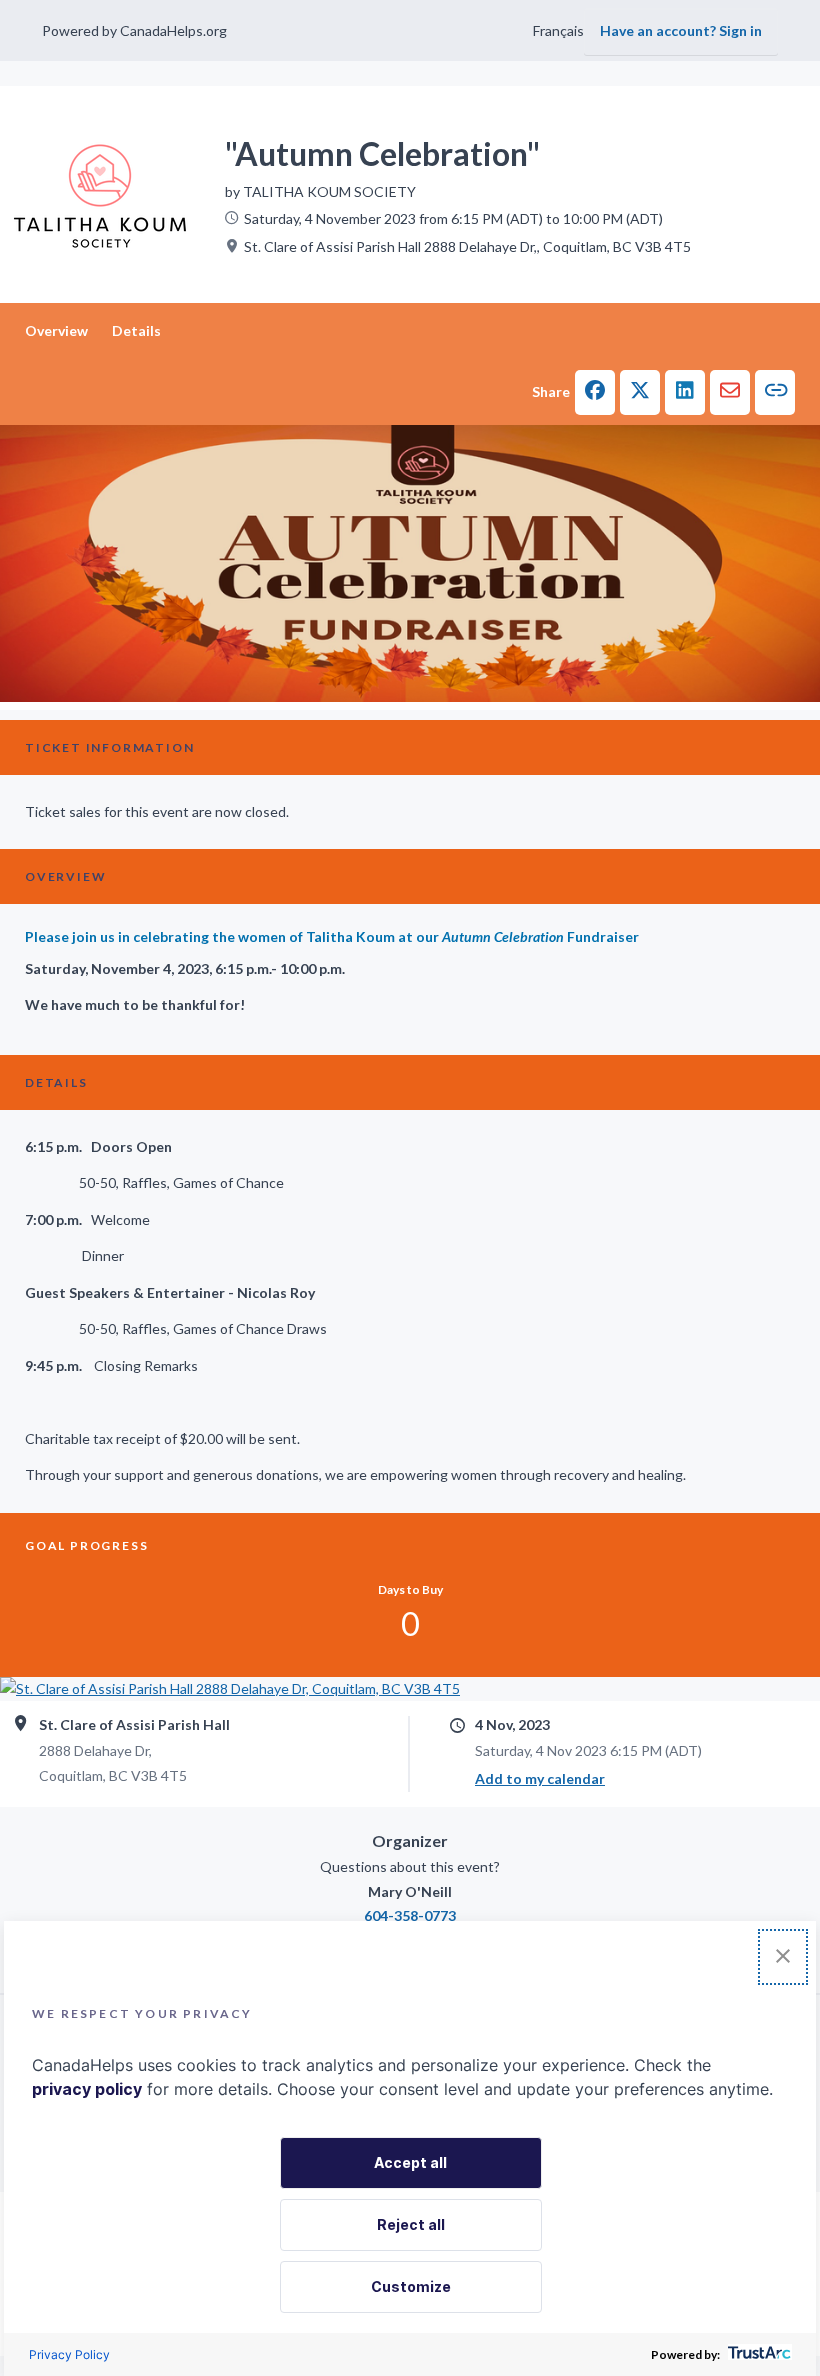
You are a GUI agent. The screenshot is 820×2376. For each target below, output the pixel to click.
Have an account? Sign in (681, 30)
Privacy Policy (69, 2354)
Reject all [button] (411, 2224)
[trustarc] (757, 2354)
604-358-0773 (410, 1915)
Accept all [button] (410, 2162)
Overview (56, 330)
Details (136, 330)
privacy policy (87, 2089)
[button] (595, 392)
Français (558, 30)
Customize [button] (411, 2286)
